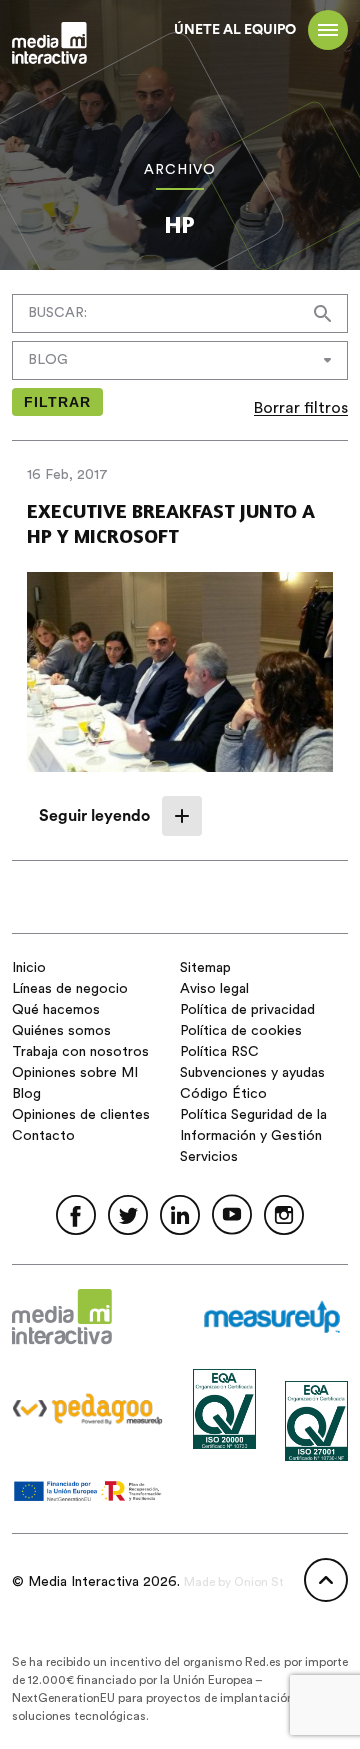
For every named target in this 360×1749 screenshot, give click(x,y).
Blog (26, 1094)
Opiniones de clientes (81, 1115)
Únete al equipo (235, 30)
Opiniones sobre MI (75, 1073)
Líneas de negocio (70, 989)
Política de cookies (241, 1031)
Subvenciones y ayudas (252, 1073)
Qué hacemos (56, 1010)
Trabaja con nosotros (80, 1052)
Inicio (29, 968)
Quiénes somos (61, 1031)
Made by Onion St (234, 1582)
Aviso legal (214, 989)
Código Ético (223, 1094)
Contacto (43, 1136)
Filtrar (57, 402)
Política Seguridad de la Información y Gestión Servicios (253, 1136)
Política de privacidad (247, 1010)
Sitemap (205, 968)
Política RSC (219, 1052)
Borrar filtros (301, 408)
